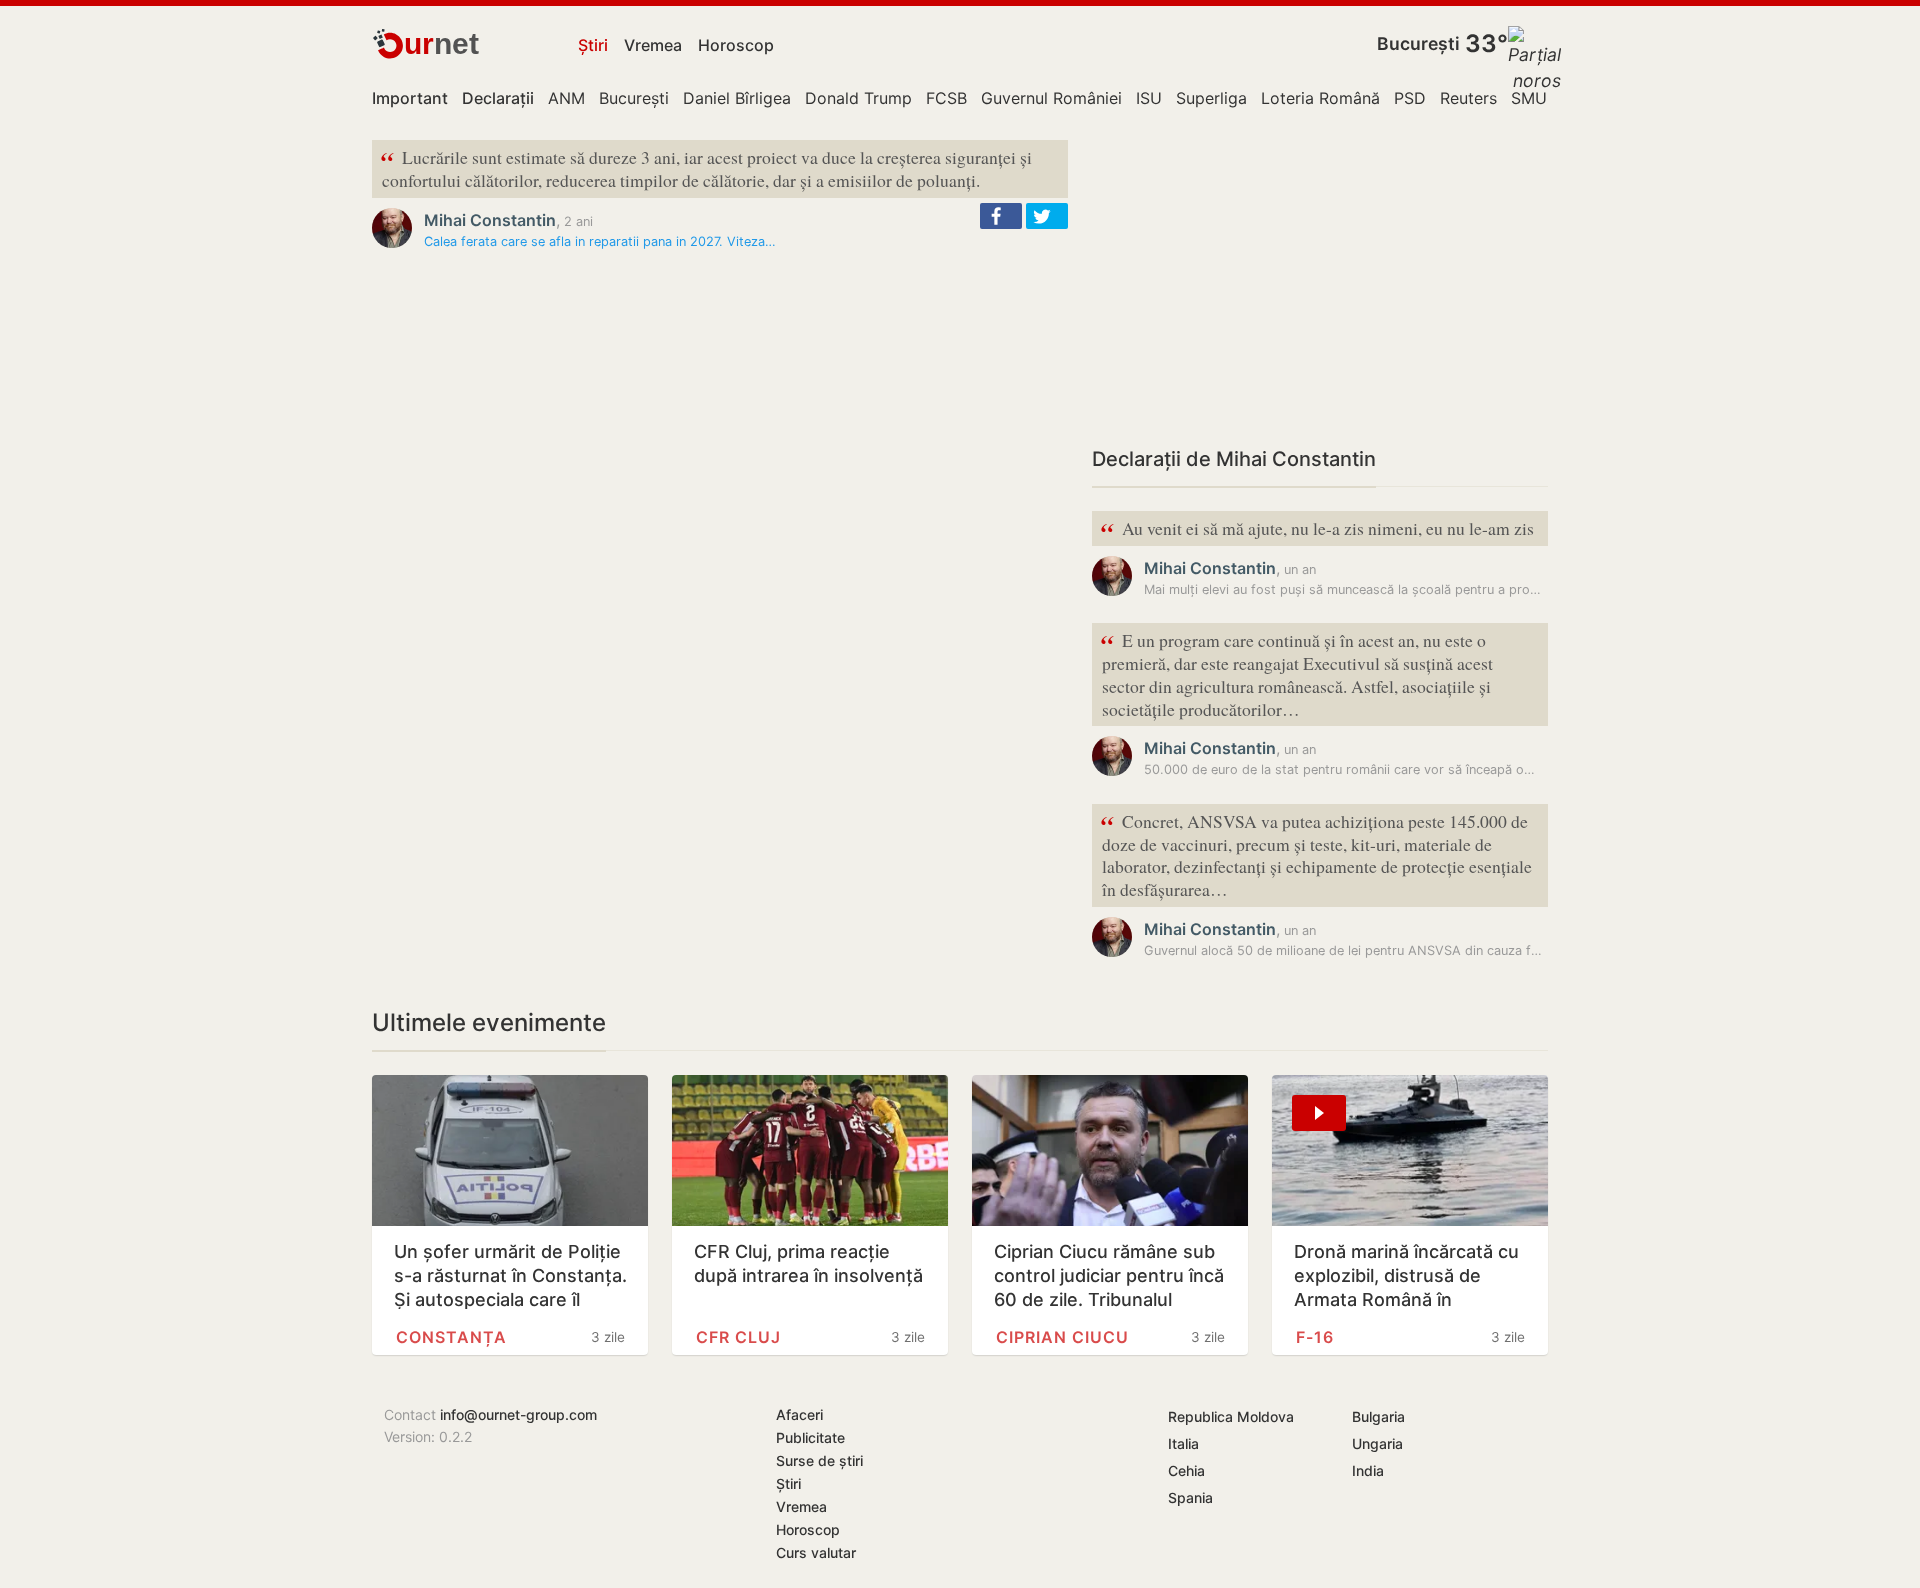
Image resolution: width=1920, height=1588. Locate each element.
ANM (566, 98)
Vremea (653, 45)
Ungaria (1377, 1443)
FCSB (946, 98)
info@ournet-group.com (518, 1414)
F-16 (1315, 1337)
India (1368, 1470)
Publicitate (810, 1437)
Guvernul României (1051, 98)
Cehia (1186, 1470)
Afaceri (799, 1414)
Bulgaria (1378, 1416)
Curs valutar (816, 1552)
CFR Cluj (738, 1337)
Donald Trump (858, 98)
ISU (1149, 98)
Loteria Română (1320, 98)
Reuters (1468, 98)
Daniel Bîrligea (737, 98)
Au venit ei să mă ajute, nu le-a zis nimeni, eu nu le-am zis (1317, 529)
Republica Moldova (1231, 1416)
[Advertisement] (1320, 280)
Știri (593, 45)
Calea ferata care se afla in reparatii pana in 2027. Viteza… (600, 241)
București (1418, 43)
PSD (1410, 98)
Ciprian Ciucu (1062, 1337)
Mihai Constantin (490, 220)
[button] (1001, 216)
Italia (1183, 1443)
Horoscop (736, 45)
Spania (1190, 1497)
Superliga (1211, 98)
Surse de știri (819, 1460)
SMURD (1540, 98)
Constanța (451, 1337)
